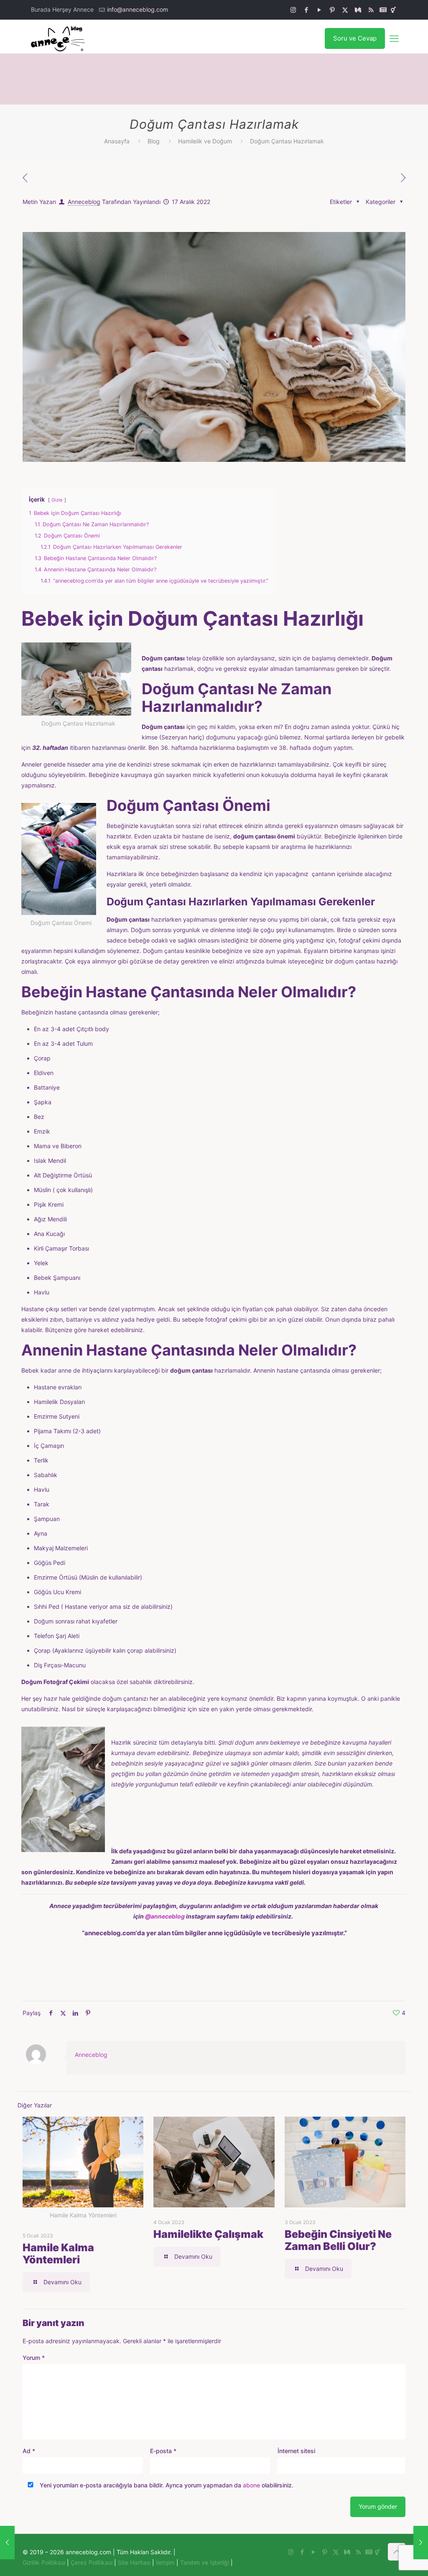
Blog (154, 141)
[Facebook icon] (306, 10)
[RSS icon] (371, 10)
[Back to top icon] (397, 2552)
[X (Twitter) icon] (345, 10)
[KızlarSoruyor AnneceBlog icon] (393, 10)
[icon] (358, 10)
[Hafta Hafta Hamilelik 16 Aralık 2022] (7, 2543)
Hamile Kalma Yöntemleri (58, 2254)
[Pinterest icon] (332, 10)
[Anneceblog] (58, 38)
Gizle (57, 500)
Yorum (34, 2358)
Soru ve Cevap (355, 38)
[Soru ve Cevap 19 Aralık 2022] (421, 2543)
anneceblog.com (110, 1933)
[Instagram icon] (293, 10)
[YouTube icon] (319, 10)
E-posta (163, 2451)
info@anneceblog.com (138, 9)
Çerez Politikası (92, 2562)
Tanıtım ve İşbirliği (205, 2562)
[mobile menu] (394, 38)
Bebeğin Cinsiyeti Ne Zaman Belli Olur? (338, 2240)
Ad (29, 2451)
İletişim (165, 2562)
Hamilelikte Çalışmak (208, 2234)
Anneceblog (84, 202)
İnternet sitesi (296, 2451)
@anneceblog (165, 1916)
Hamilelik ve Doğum (205, 141)
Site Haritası (134, 2562)
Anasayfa (117, 141)
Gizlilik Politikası (44, 2562)
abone (251, 2485)
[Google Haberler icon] (383, 10)
